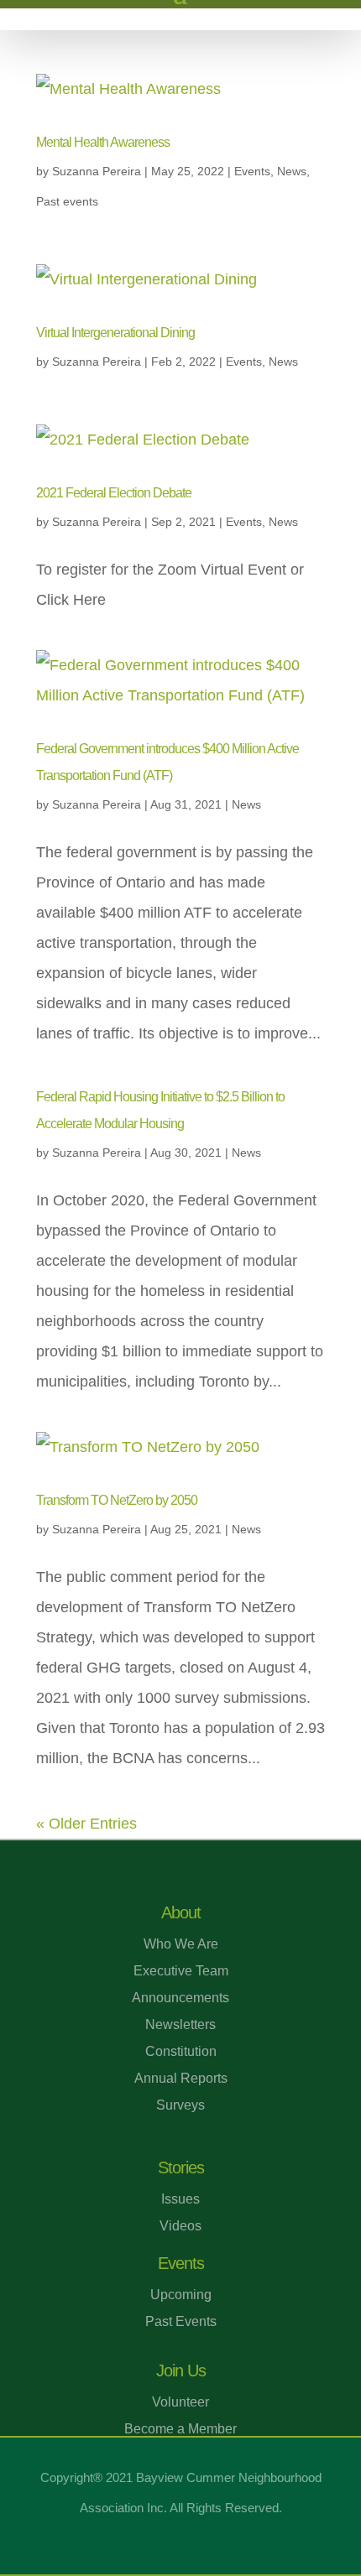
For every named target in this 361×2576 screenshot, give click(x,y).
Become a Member (180, 2429)
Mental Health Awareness (103, 142)
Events (252, 171)
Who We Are (181, 1944)
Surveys (180, 2105)
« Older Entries (86, 1824)
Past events (67, 201)
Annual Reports (181, 2078)
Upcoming (181, 2295)
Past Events (181, 2321)
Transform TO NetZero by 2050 (117, 1500)
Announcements (180, 1998)
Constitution (181, 2051)
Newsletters (180, 2024)
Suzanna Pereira (97, 171)
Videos (180, 2226)
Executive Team (181, 1971)
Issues (180, 2199)
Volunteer (180, 2402)
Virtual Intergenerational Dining (115, 333)
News (292, 171)
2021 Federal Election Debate (114, 493)
